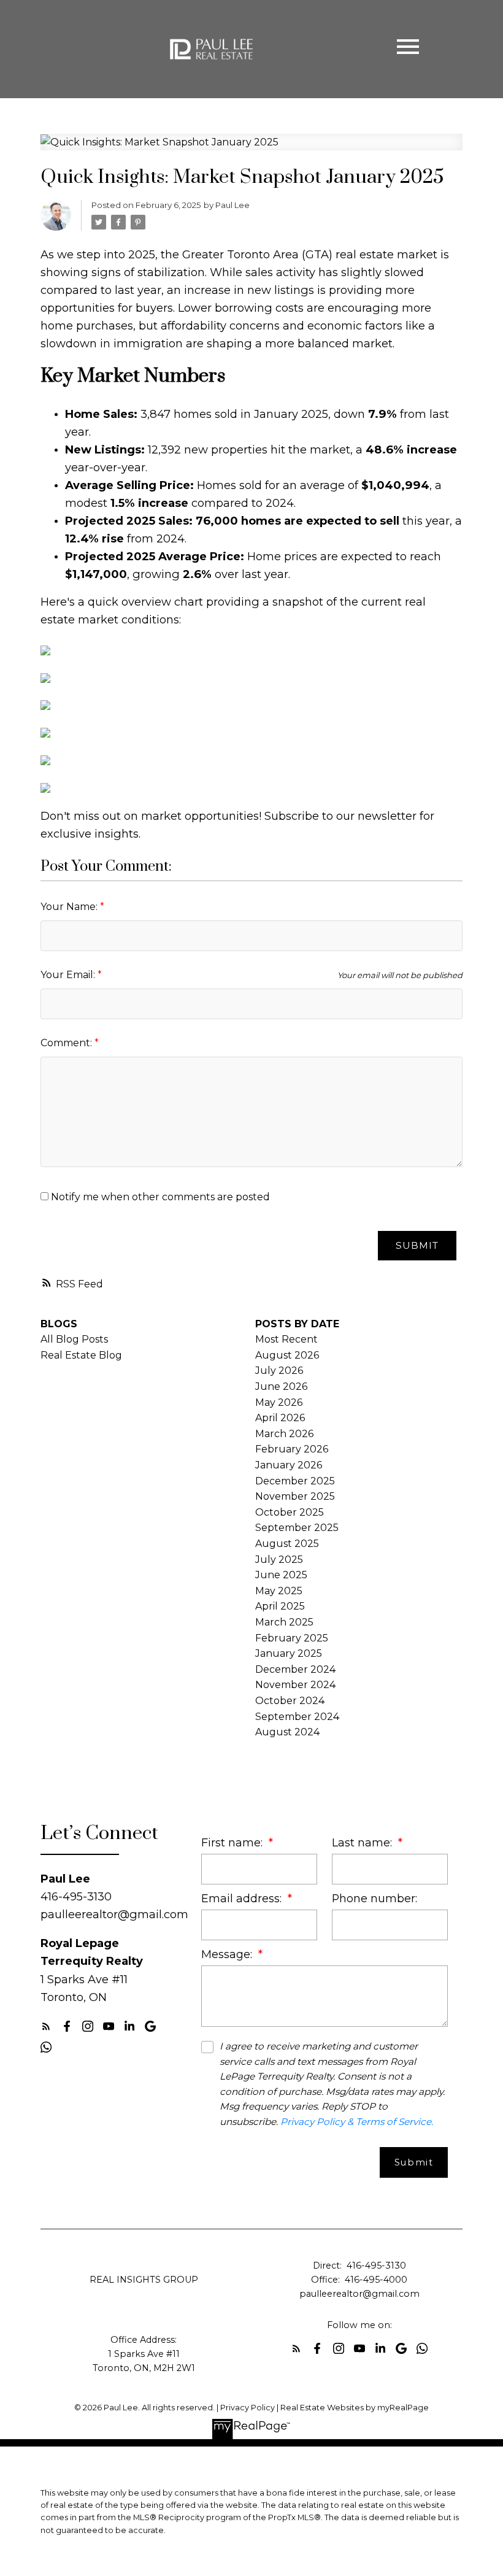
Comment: (67, 1043)
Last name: (363, 1842)
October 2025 (290, 1512)
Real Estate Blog (81, 1355)
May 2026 (279, 1402)
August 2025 (287, 1544)
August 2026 (287, 1355)
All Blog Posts (74, 1339)
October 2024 (290, 1701)
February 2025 (292, 1638)
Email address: (243, 1898)
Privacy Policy (248, 2408)
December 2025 (295, 1481)
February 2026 (292, 1449)
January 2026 (289, 1465)
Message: (228, 1954)
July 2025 (279, 1560)
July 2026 (279, 1371)
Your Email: (69, 975)
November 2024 (295, 1685)
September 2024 (297, 1717)
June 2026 (281, 1386)
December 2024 (295, 1669)
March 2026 (284, 1434)
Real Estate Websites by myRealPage (355, 2408)
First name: (233, 1842)
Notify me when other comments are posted (159, 1197)
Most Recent (286, 1339)
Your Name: (70, 907)
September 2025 (297, 1528)
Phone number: (374, 1898)
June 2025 (281, 1575)
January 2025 (289, 1653)
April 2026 (280, 1418)
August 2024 (287, 1732)
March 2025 (284, 1622)
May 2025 (279, 1591)
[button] (46, 2026)
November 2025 (295, 1496)
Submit (417, 1245)
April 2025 (280, 1606)
